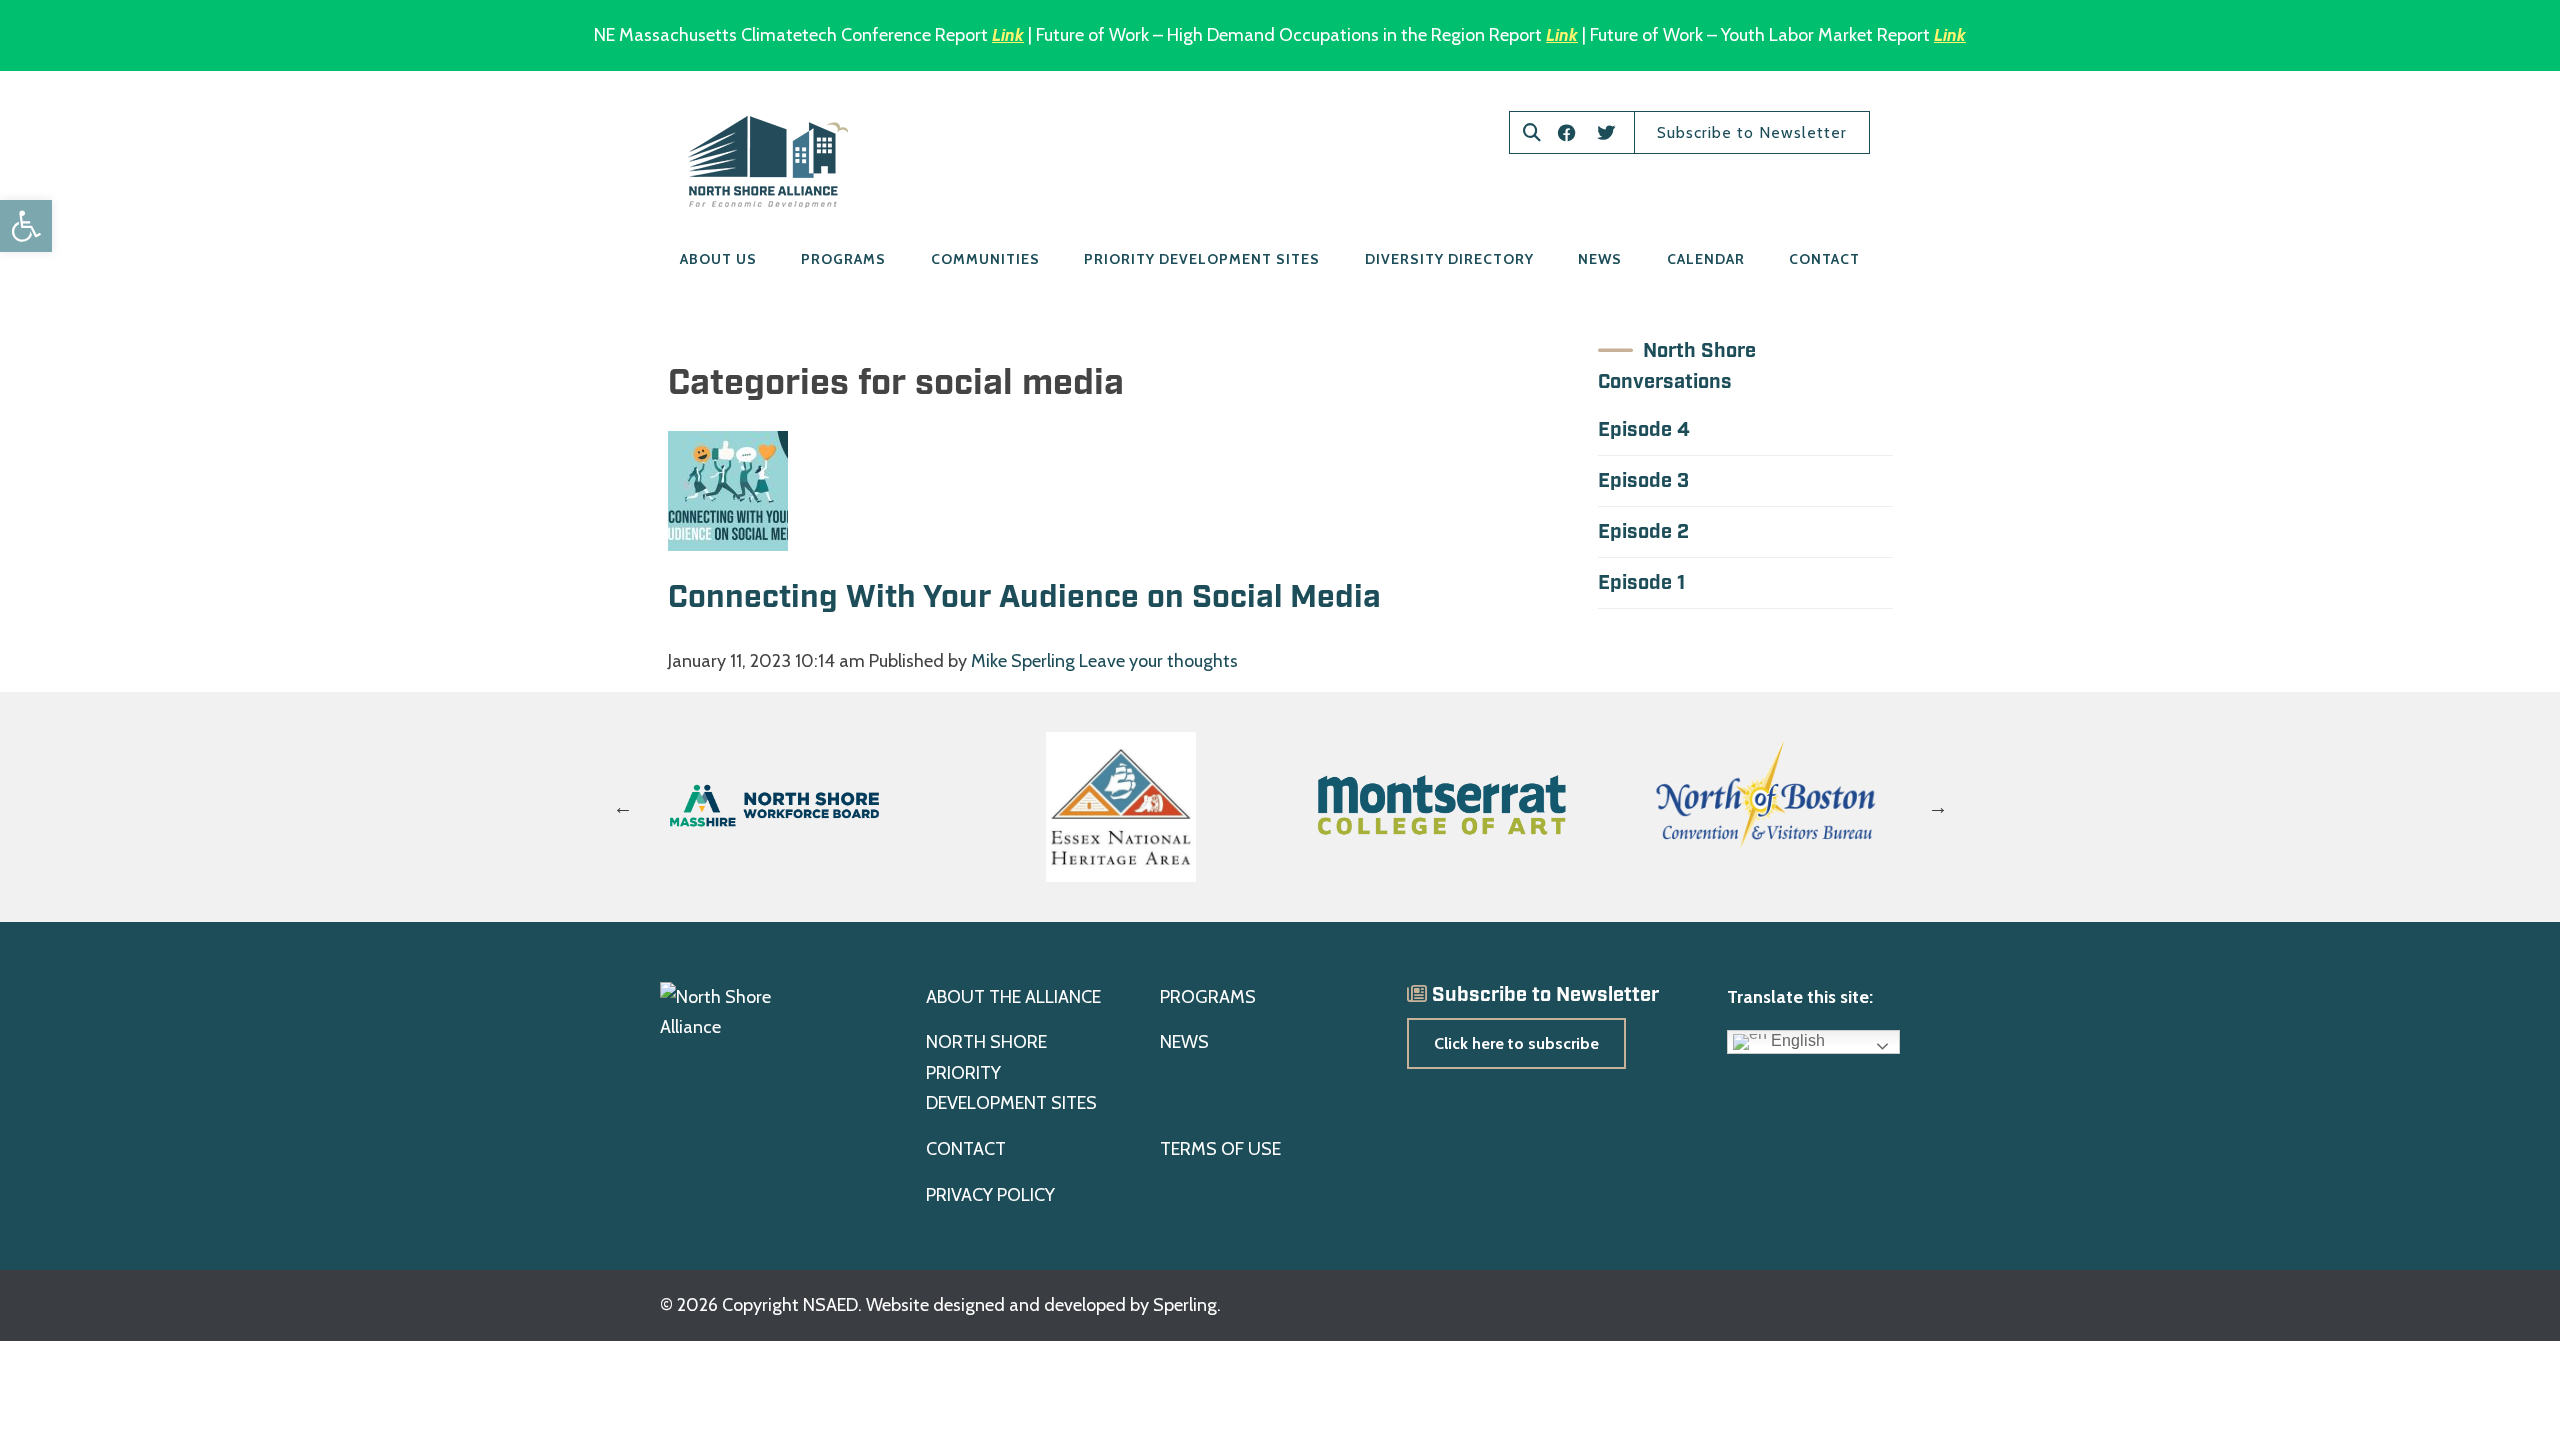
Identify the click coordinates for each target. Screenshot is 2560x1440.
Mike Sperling (1023, 661)
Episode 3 (1643, 481)
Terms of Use (1220, 1149)
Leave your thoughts (1158, 661)
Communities (985, 259)
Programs (843, 259)
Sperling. (1187, 1305)
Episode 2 (1643, 532)
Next (1938, 807)
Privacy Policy (990, 1195)
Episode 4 (1644, 430)
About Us (718, 259)
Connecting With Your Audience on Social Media (1028, 598)
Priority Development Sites (1202, 259)
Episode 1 (1641, 583)
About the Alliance (1013, 997)
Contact (1824, 259)
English (1796, 1041)
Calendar (1706, 259)
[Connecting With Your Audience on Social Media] (728, 536)
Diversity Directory (1449, 259)
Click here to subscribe (1516, 1043)
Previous (623, 807)
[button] (26, 226)
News (1600, 259)
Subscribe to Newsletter (1752, 132)
